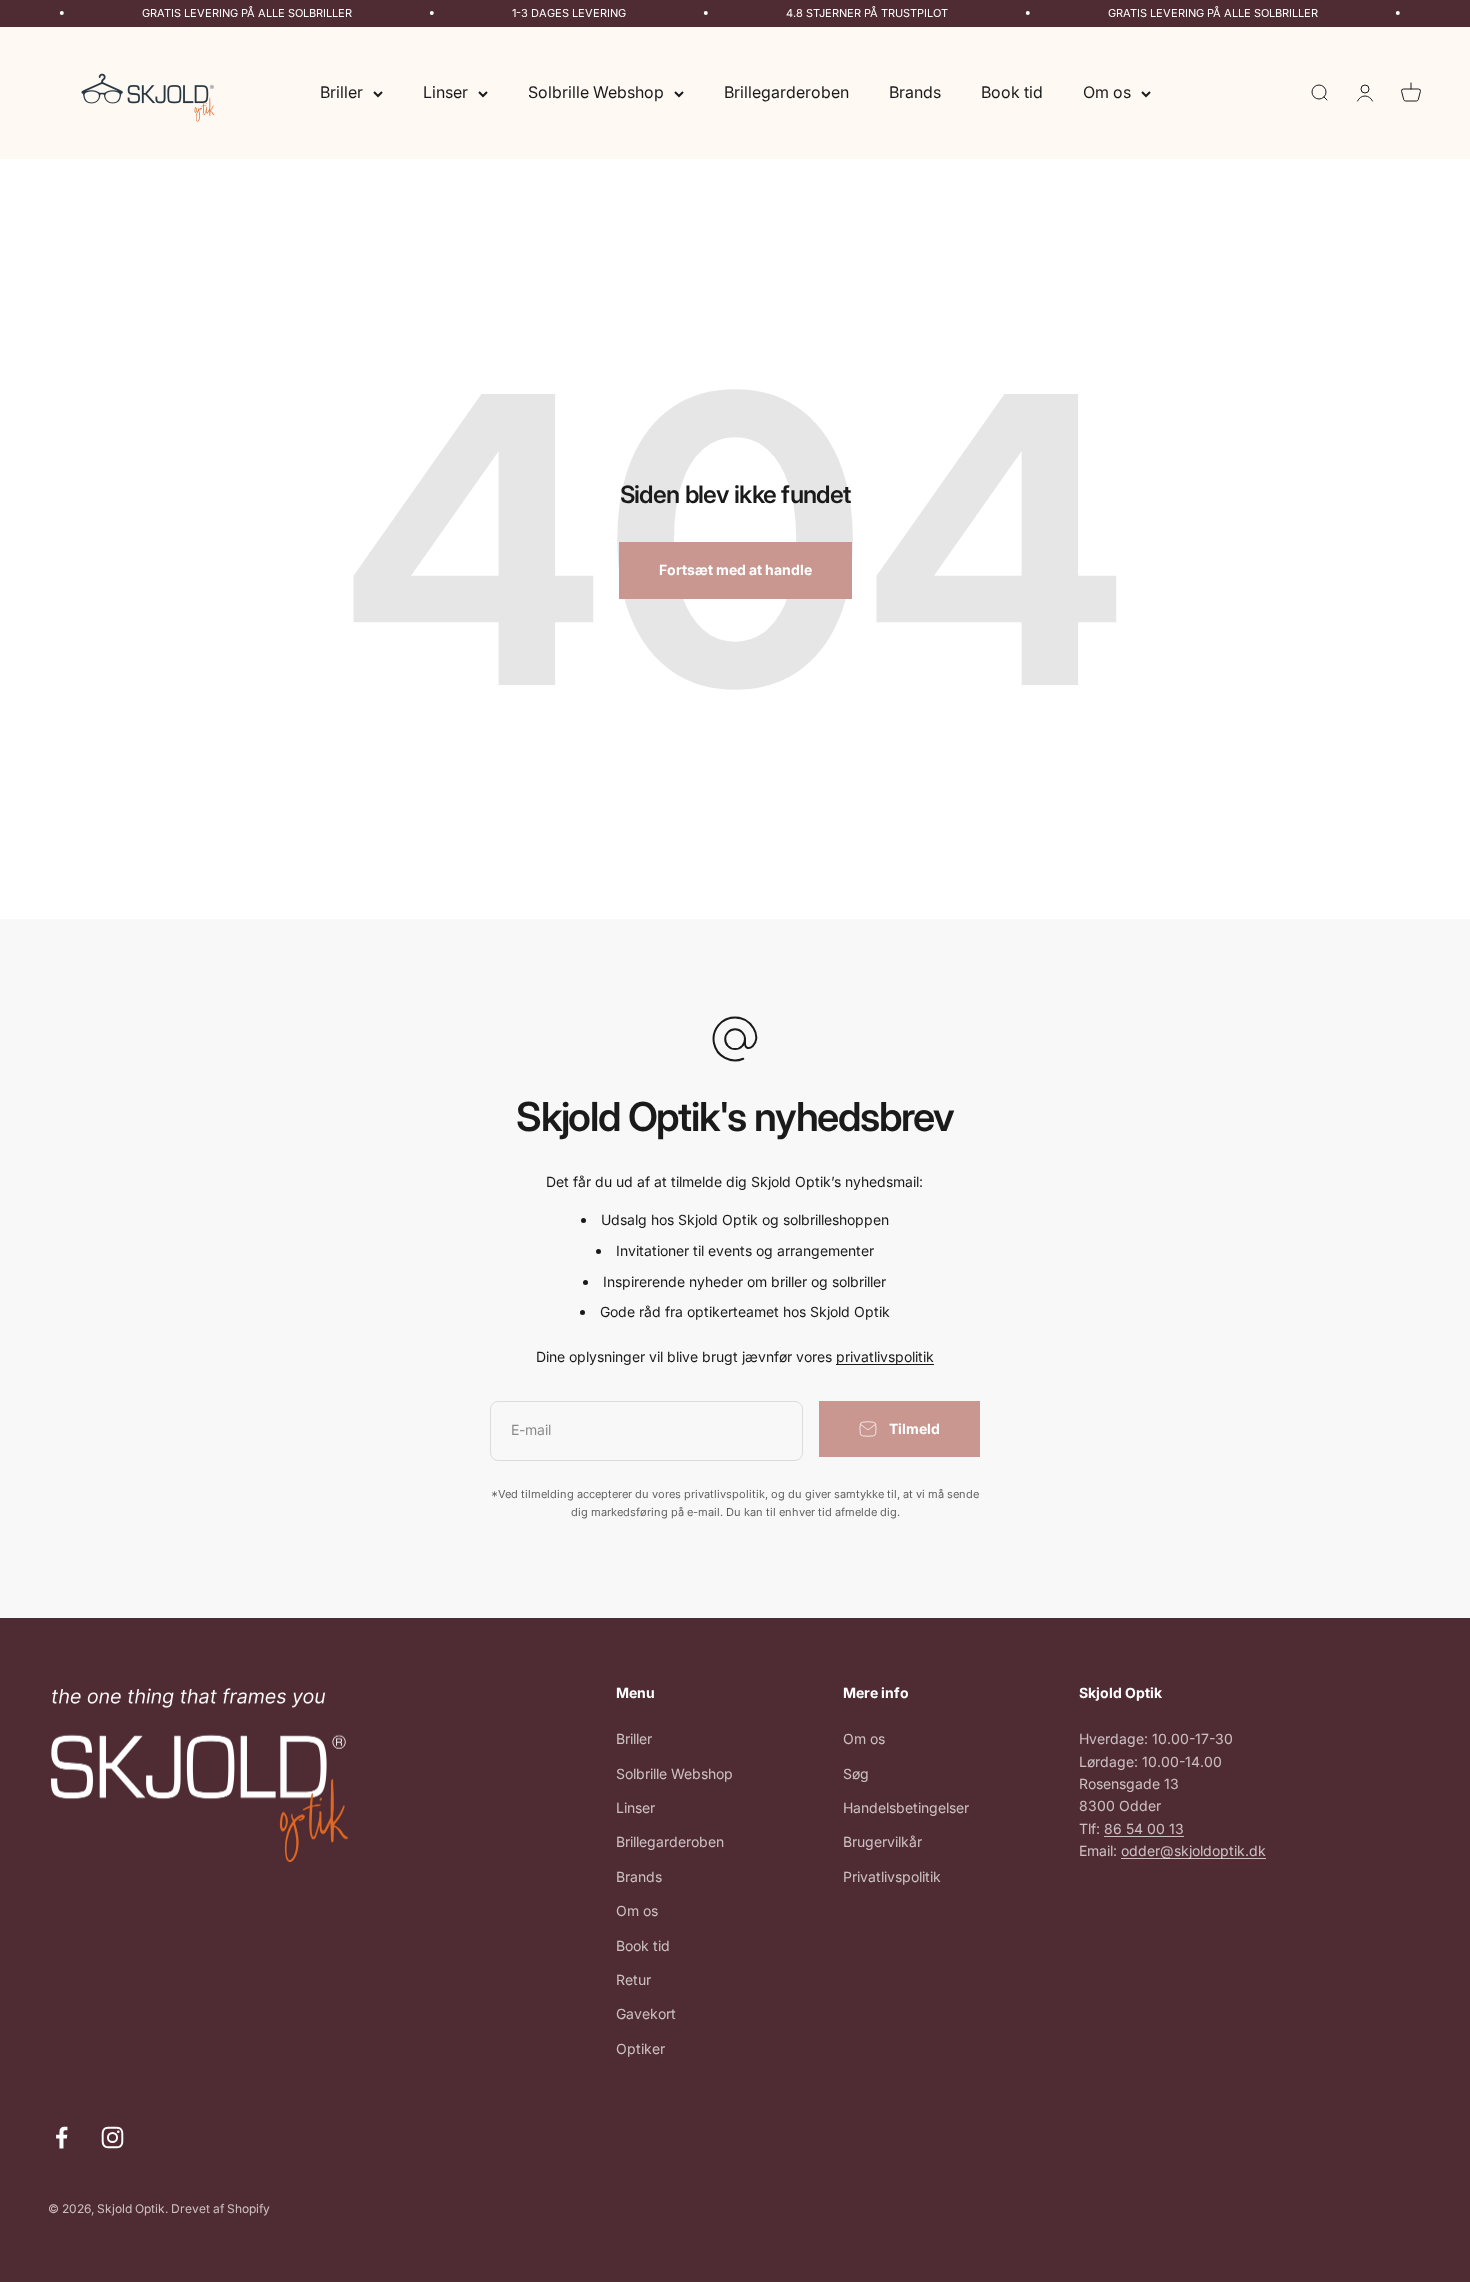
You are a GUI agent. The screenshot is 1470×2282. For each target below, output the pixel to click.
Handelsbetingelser (906, 1807)
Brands (915, 92)
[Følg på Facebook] (61, 2137)
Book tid (1012, 92)
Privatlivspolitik (892, 1876)
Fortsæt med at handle (735, 569)
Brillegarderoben (786, 92)
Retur (633, 1979)
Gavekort (646, 2013)
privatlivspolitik (885, 1356)
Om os (1107, 92)
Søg (856, 1773)
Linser (445, 92)
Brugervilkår (882, 1841)
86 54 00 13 (1144, 1828)
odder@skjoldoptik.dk (1193, 1850)
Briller (341, 92)
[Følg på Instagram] (112, 2137)
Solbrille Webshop (596, 92)
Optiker (640, 2048)
